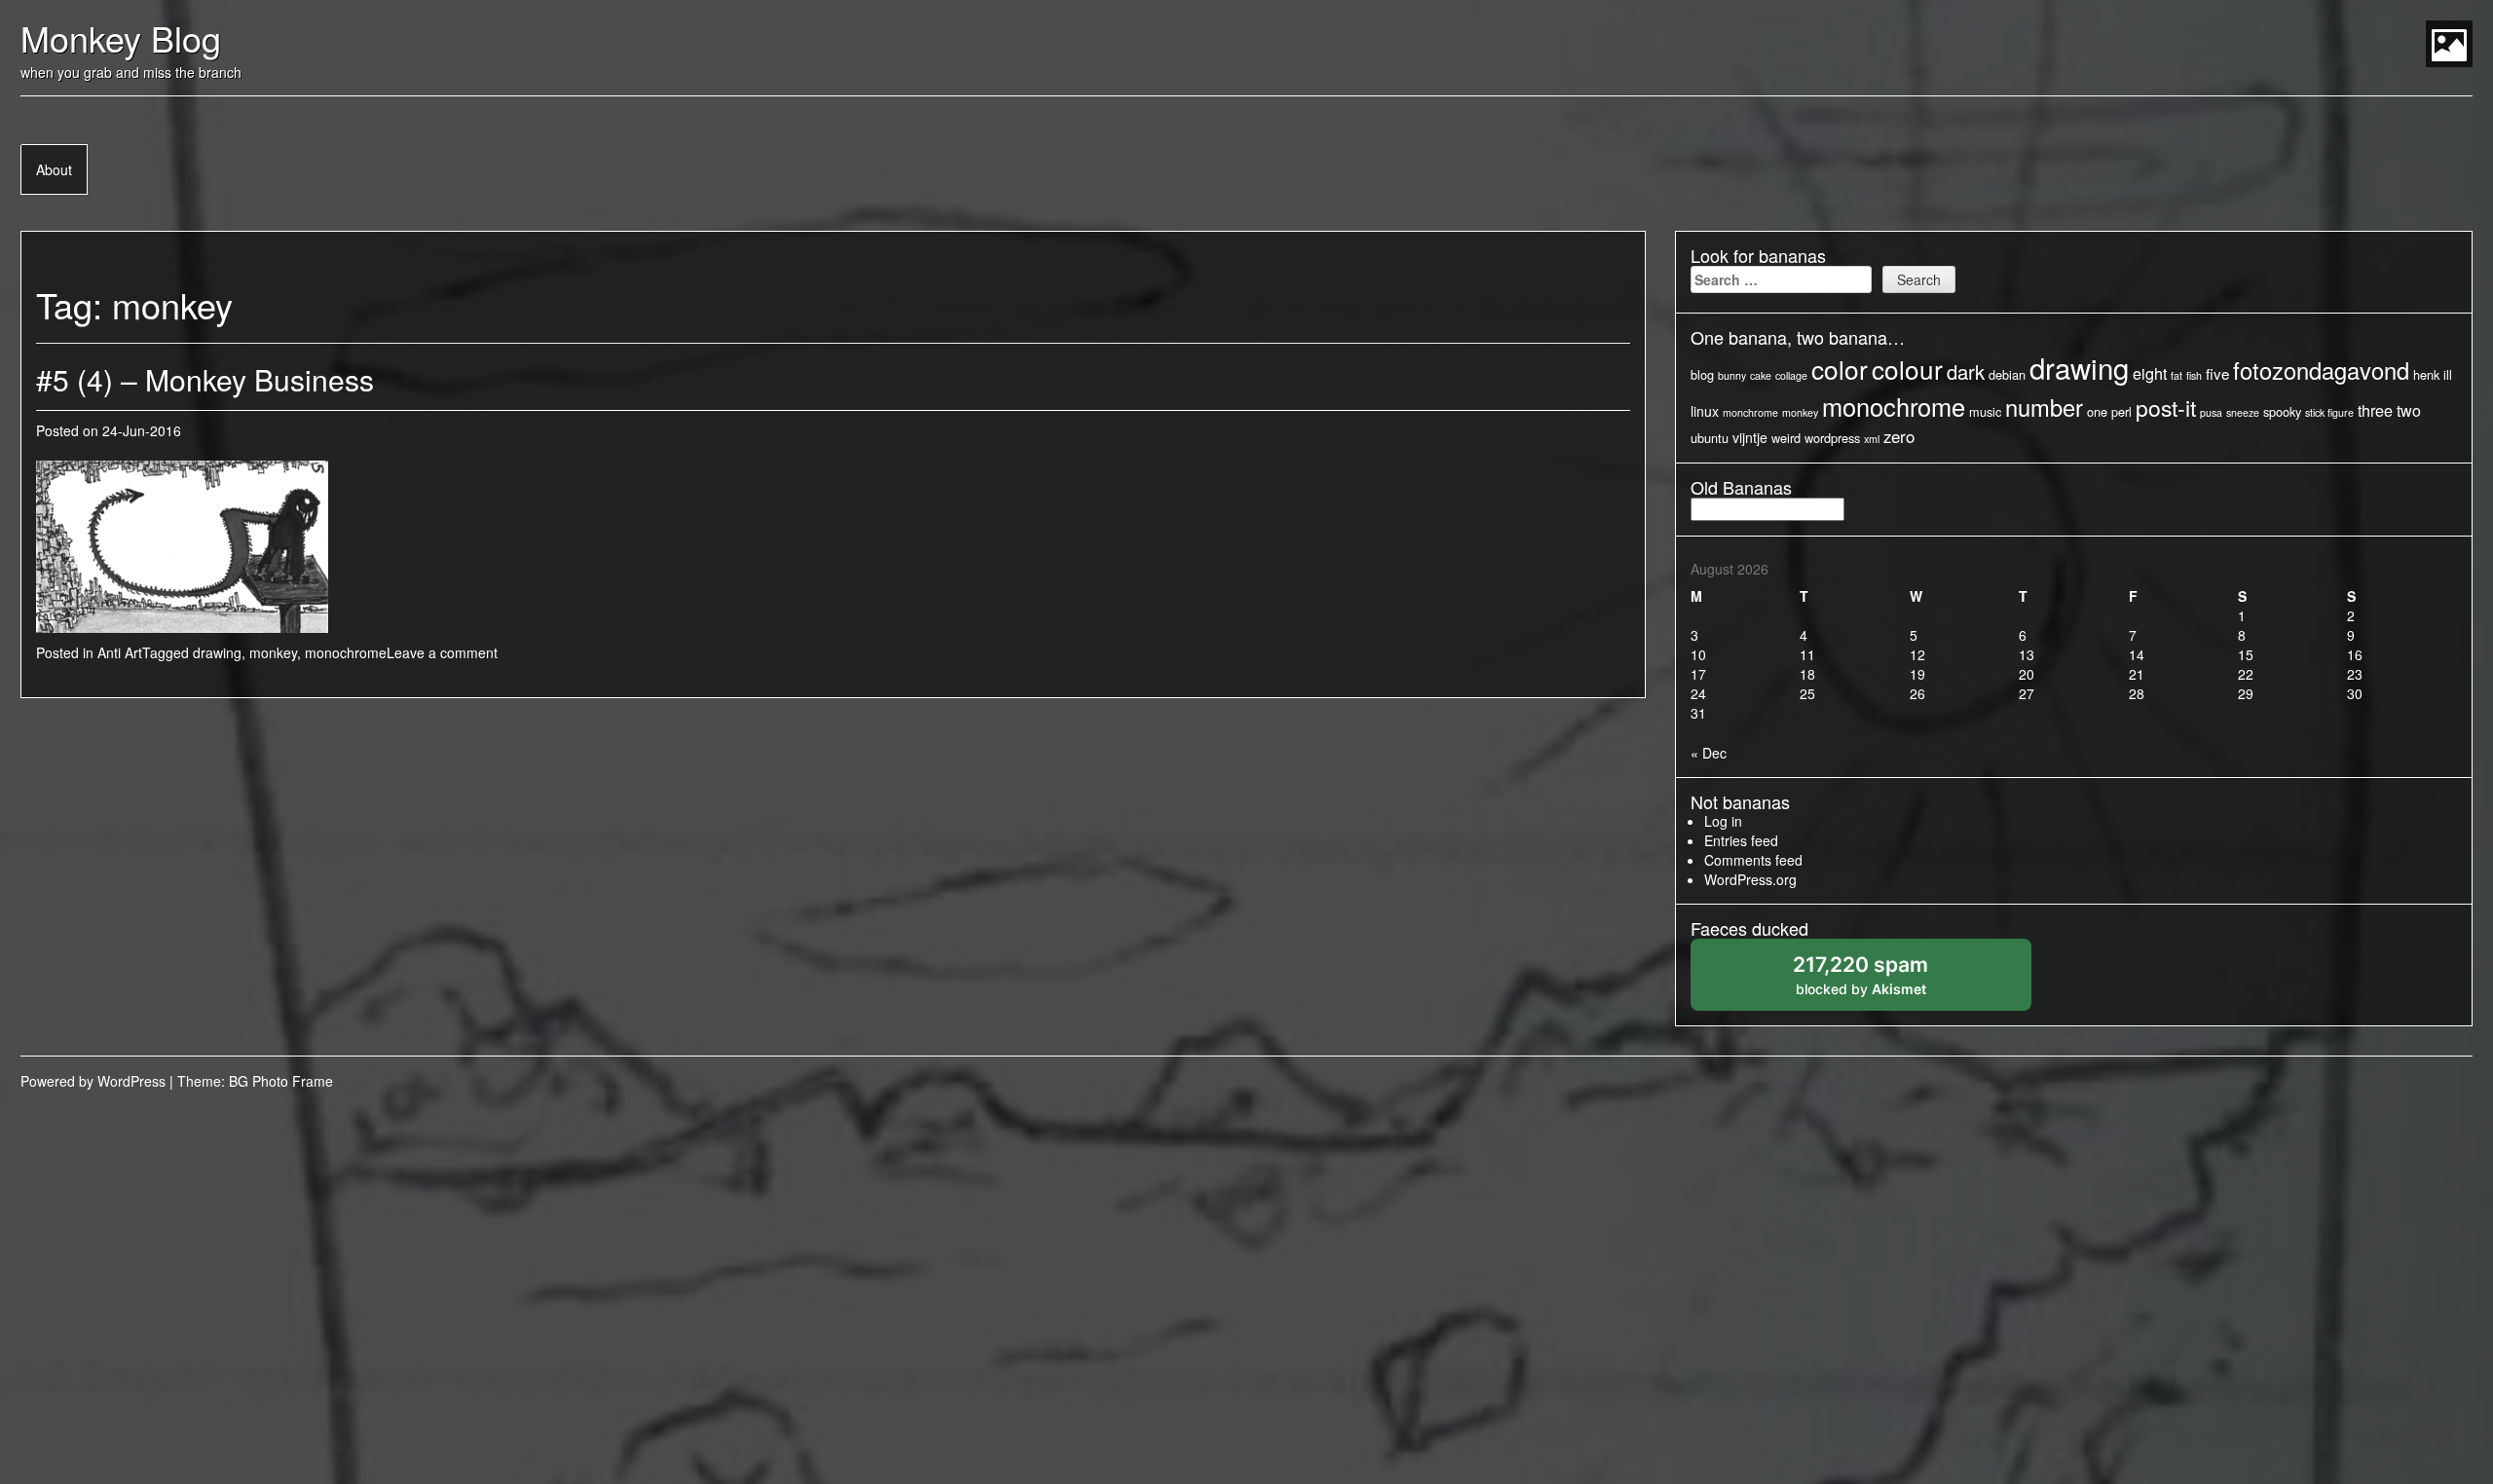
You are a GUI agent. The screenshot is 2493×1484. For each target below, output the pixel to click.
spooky (2282, 411)
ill (2448, 374)
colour (1907, 369)
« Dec (1709, 753)
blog (1702, 374)
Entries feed (1741, 840)
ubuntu (1710, 438)
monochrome (346, 652)
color (1840, 369)
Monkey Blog (121, 37)
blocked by (1881, 981)
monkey (273, 652)
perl (2121, 411)
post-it (2166, 408)
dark (1966, 371)
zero (1899, 436)
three (2375, 410)
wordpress (1832, 438)
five (2217, 373)
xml (1872, 439)
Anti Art (120, 652)
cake (1761, 375)
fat (2177, 375)
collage (1791, 375)
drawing (217, 652)
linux (1705, 411)
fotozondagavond (2321, 370)
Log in (1723, 821)
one (2097, 411)
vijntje (1750, 437)
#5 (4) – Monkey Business (205, 379)
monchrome (1750, 412)
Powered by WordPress (93, 1081)
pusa (2211, 412)
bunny (1732, 375)
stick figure (2329, 412)
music (1985, 411)
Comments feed (1753, 860)
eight (2150, 373)
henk (2426, 374)
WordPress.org (1750, 879)
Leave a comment (442, 652)
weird (1786, 438)
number (2044, 407)
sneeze (2243, 412)
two (2409, 410)
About (54, 169)
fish (2194, 375)
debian (2007, 374)
